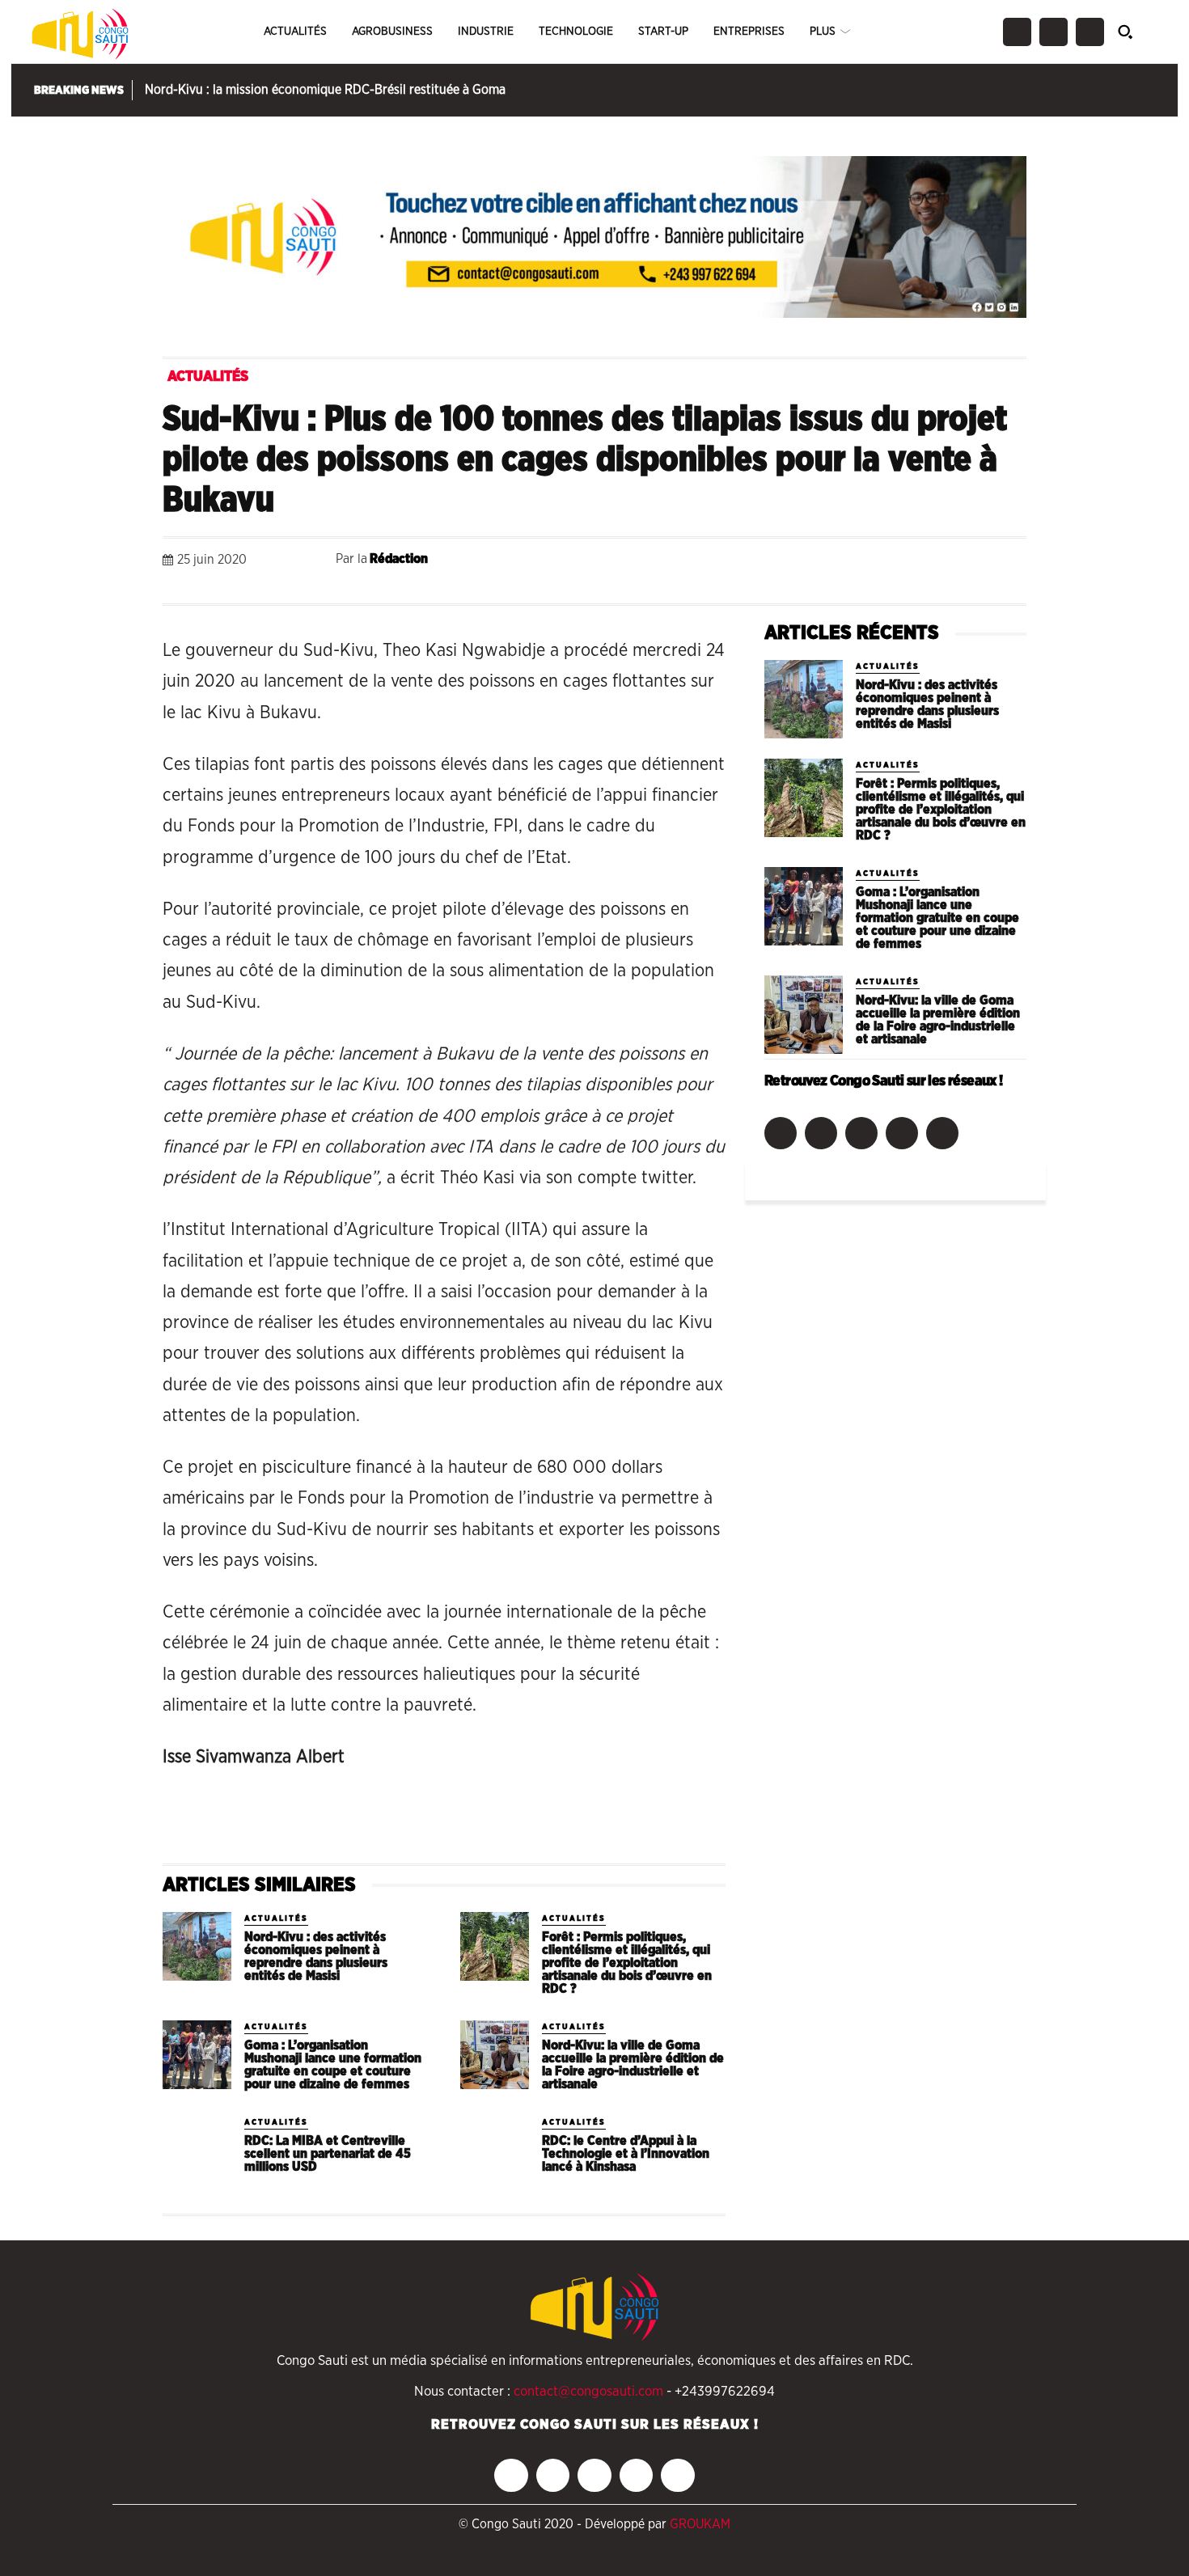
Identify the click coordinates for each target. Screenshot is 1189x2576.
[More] (1009, 563)
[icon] (1135, 32)
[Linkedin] (897, 563)
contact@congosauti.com (588, 2391)
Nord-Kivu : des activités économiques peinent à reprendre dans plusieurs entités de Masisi (316, 1956)
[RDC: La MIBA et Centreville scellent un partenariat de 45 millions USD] (197, 2150)
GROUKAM (700, 2524)
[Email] (934, 563)
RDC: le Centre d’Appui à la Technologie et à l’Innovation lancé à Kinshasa (626, 2154)
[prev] (1133, 90)
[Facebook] (1017, 32)
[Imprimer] (971, 563)
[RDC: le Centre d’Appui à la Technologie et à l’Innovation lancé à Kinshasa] (495, 2150)
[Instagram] (1054, 32)
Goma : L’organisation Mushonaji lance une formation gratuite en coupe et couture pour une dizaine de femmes (333, 2065)
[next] (1153, 90)
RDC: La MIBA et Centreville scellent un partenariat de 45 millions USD (328, 2154)
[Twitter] (1090, 32)
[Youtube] (942, 1133)
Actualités (208, 377)
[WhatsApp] (860, 563)
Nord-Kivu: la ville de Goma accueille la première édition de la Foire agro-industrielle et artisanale (633, 2065)
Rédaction (399, 559)
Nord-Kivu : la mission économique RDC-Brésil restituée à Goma (325, 90)
